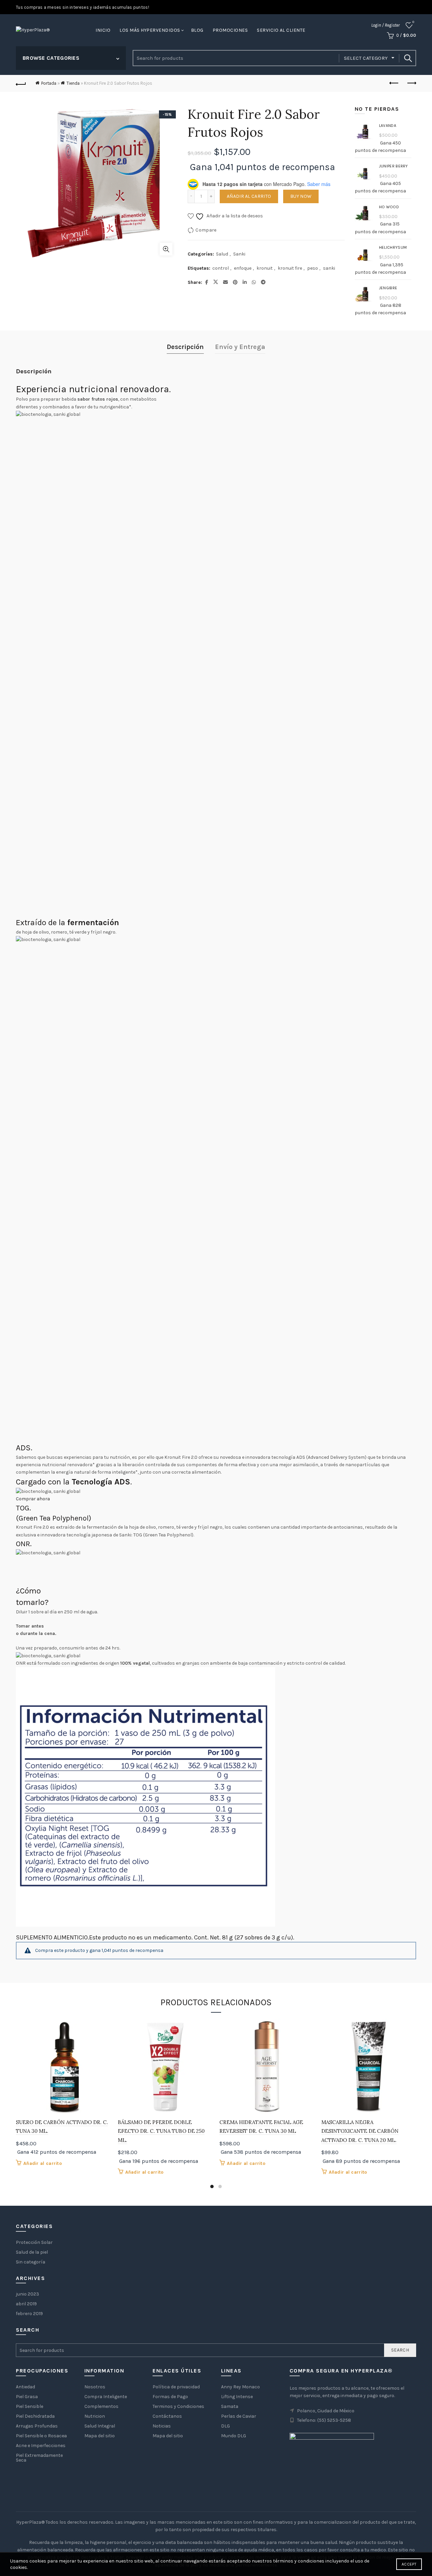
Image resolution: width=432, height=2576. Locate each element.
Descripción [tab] (185, 347)
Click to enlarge (166, 249)
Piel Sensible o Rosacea (41, 2436)
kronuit (265, 268)
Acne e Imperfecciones (41, 2446)
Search (408, 58)
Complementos (101, 2406)
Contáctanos (167, 2416)
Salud (222, 254)
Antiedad (25, 2387)
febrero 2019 (29, 2314)
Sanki (239, 254)
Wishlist (413, 22)
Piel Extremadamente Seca (39, 2458)
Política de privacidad (176, 2387)
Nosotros (95, 2387)
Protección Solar (34, 2242)
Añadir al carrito (249, 196)
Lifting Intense (237, 2397)
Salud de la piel (32, 2252)
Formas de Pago (170, 2397)
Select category (366, 58)
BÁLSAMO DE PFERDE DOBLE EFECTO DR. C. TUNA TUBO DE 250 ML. (161, 2131)
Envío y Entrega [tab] (240, 347)
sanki (329, 268)
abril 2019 (26, 2304)
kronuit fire (290, 268)
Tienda (73, 83)
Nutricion (95, 2416)
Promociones (230, 30)
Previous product (394, 83)
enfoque (243, 268)
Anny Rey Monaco (240, 2387)
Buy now (301, 196)
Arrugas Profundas (37, 2426)
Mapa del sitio (100, 2436)
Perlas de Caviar (239, 2416)
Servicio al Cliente (281, 30)
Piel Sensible (30, 2406)
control (221, 268)
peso (313, 268)
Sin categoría (31, 2262)
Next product (411, 83)
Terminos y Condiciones (178, 2406)
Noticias (162, 2426)
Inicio (103, 30)
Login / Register (385, 25)
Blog (197, 30)
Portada (49, 83)
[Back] (21, 83)
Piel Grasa (27, 2397)
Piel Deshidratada (35, 2416)
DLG (225, 2426)
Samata (230, 2406)
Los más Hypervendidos (150, 30)
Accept (409, 2564)
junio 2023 (28, 2294)
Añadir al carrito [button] (43, 2163)
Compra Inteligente (106, 2397)
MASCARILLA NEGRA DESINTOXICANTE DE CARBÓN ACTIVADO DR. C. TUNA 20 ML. (360, 2131)
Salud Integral (100, 2426)
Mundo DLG (234, 2436)
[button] (33, 1499)
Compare (206, 230)
